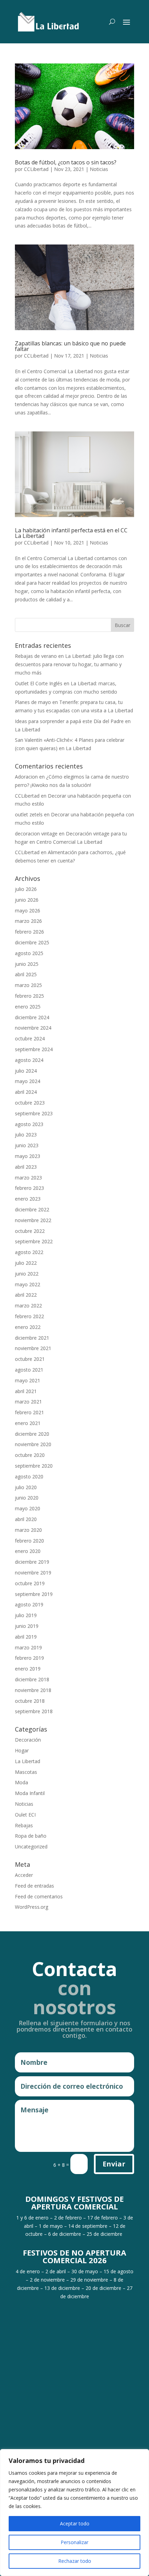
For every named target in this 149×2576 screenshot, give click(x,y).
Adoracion (26, 777)
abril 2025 (26, 974)
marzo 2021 (28, 1402)
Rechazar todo (75, 2561)
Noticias (99, 169)
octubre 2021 (30, 1359)
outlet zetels (29, 814)
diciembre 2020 (32, 1434)
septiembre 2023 (34, 1113)
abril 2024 (26, 1092)
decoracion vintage (36, 834)
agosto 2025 (29, 953)
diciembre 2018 (32, 1679)
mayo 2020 (28, 1508)
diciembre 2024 (32, 1017)
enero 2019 (28, 1669)
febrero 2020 (29, 1541)
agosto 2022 (29, 1252)
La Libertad (28, 1761)
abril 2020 (26, 1519)
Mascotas (26, 1772)
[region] (74, 2513)
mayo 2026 (28, 911)
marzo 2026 (28, 921)
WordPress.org (32, 1907)
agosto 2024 (29, 1060)
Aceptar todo (75, 2523)
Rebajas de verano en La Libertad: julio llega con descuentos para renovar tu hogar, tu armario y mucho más (69, 664)
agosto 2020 (29, 1476)
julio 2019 (26, 1615)
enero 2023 (28, 1199)
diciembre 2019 (32, 1562)
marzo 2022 (28, 1306)
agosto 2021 (29, 1370)
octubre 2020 (30, 1455)
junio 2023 (27, 1145)
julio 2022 (26, 1263)
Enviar (114, 2164)
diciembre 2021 (32, 1338)
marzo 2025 (28, 985)
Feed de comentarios (39, 1896)
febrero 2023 (29, 1188)
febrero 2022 (29, 1316)
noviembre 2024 (33, 1028)
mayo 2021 (28, 1380)
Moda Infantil (30, 1793)
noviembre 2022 (33, 1220)
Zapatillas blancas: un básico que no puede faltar (70, 346)
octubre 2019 (30, 1583)
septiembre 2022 (34, 1241)
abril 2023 (26, 1167)
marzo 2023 (28, 1178)
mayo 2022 (28, 1284)
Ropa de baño (31, 1836)
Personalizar (74, 2542)
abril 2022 (26, 1295)
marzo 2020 (28, 1530)
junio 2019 (27, 1626)
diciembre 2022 (32, 1209)
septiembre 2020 (34, 1466)
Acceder (24, 1875)
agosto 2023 (29, 1124)
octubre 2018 (30, 1701)
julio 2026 (26, 889)
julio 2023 (26, 1135)
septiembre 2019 (34, 1594)
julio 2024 (26, 1071)
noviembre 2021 (33, 1348)
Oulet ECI (25, 1815)
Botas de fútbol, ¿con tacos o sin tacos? (66, 162)
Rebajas (24, 1825)
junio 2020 (27, 1498)
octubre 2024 (30, 1038)
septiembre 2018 (34, 1711)
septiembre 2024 (34, 1049)
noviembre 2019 (33, 1573)
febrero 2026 (29, 932)
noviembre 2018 (33, 1690)
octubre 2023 (30, 1103)
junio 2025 (27, 964)
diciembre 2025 (32, 942)
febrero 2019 (29, 1658)
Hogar (22, 1750)
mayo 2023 (28, 1156)
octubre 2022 (30, 1231)
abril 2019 (26, 1637)
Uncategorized (31, 1847)
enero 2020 (28, 1551)
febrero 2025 (29, 996)
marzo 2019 (28, 1647)
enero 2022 (28, 1327)
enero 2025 (28, 1007)
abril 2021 (26, 1391)
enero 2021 (28, 1423)
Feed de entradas (34, 1886)
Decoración (28, 1740)
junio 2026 (27, 900)
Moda (21, 1782)
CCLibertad (36, 169)
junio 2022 (27, 1274)
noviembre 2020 (33, 1444)
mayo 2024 (28, 1081)
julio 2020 (26, 1487)
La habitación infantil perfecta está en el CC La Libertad (71, 533)
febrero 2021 (29, 1412)
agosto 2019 (29, 1604)
